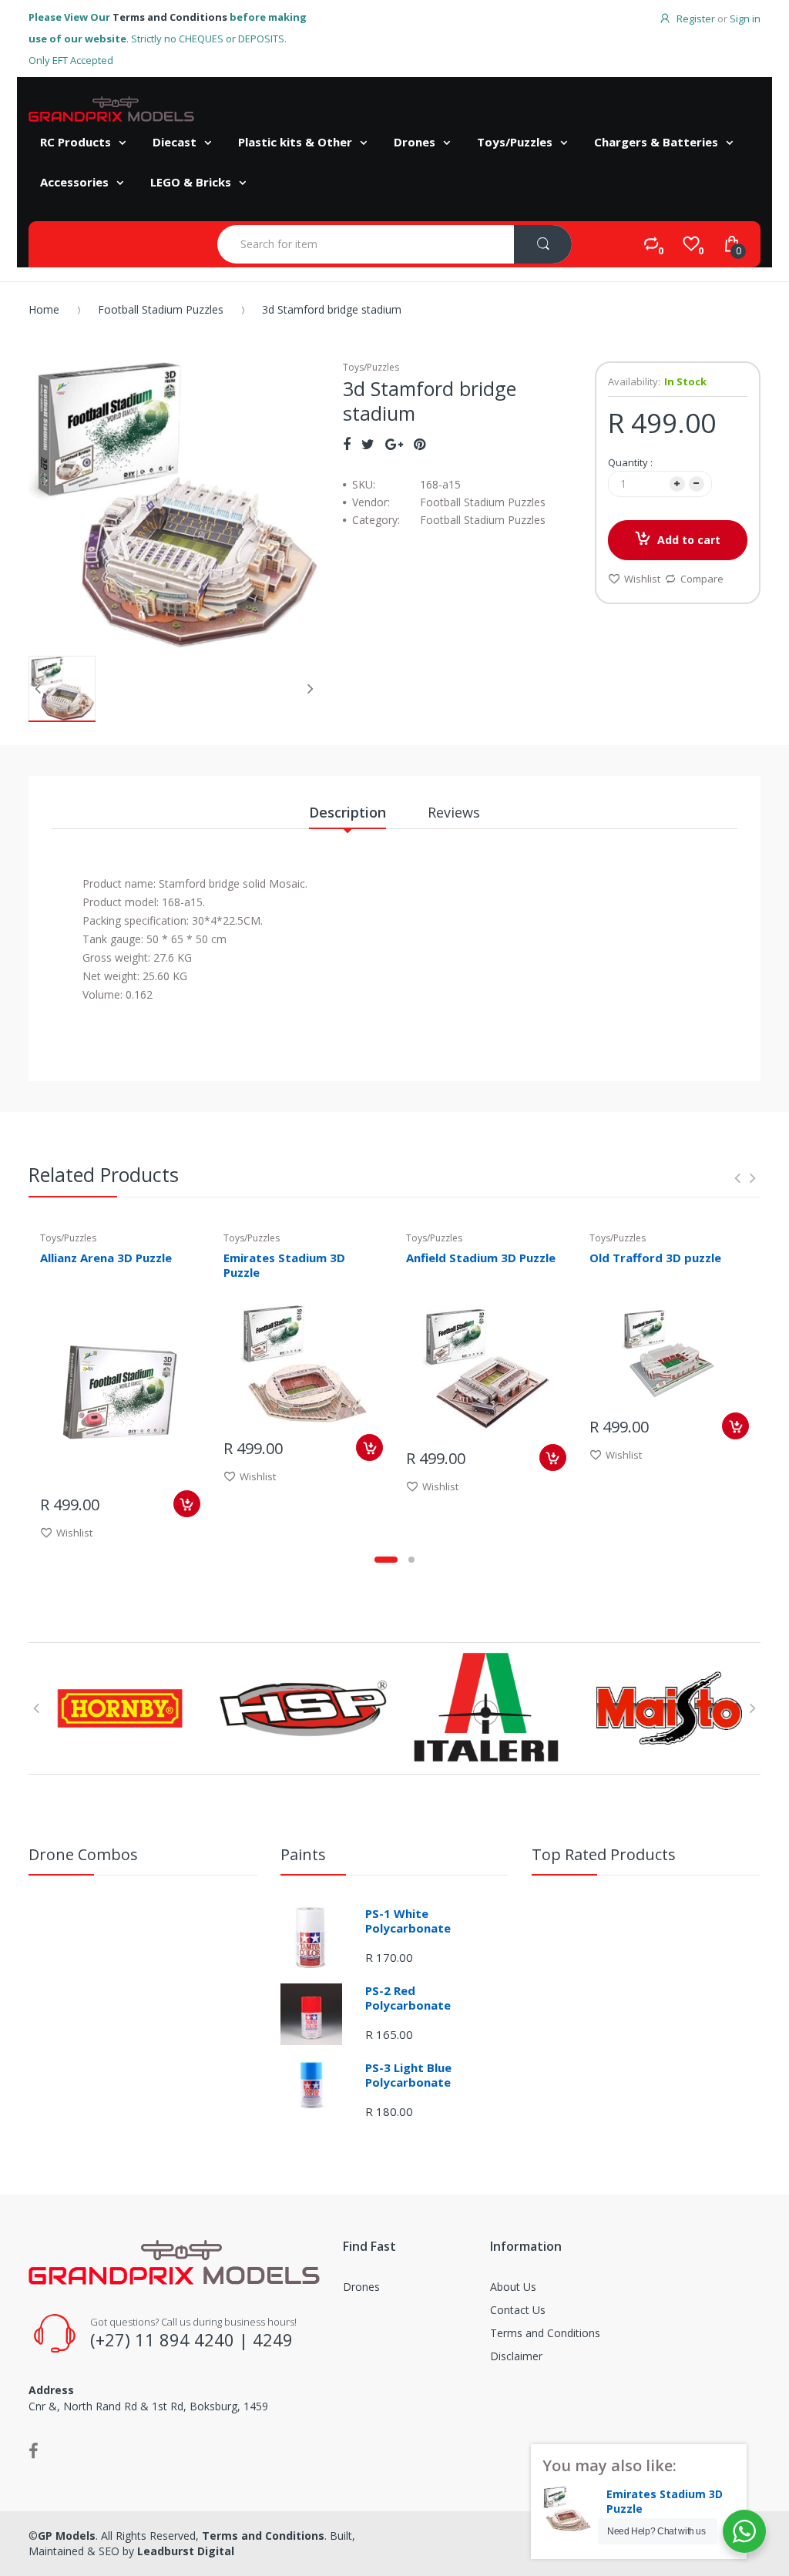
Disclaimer (516, 2356)
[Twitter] (368, 444)
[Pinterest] (420, 444)
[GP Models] (111, 109)
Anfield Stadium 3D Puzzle (481, 1258)
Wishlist (642, 579)
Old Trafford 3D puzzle (655, 1258)
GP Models (67, 2536)
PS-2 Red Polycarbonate (408, 1998)
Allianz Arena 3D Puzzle (106, 1258)
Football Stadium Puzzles (161, 309)
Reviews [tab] (454, 812)
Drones (361, 2287)
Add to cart (689, 540)
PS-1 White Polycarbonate (408, 1921)
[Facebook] (347, 444)
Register (696, 18)
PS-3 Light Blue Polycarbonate (408, 2075)
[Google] (394, 444)
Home (44, 309)
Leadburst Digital (186, 2551)
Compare (702, 579)
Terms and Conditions (170, 17)
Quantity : (630, 462)
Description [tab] (347, 812)
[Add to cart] (187, 1504)
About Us (513, 2287)
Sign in (745, 18)
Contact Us (518, 2310)
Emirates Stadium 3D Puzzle (284, 1265)
